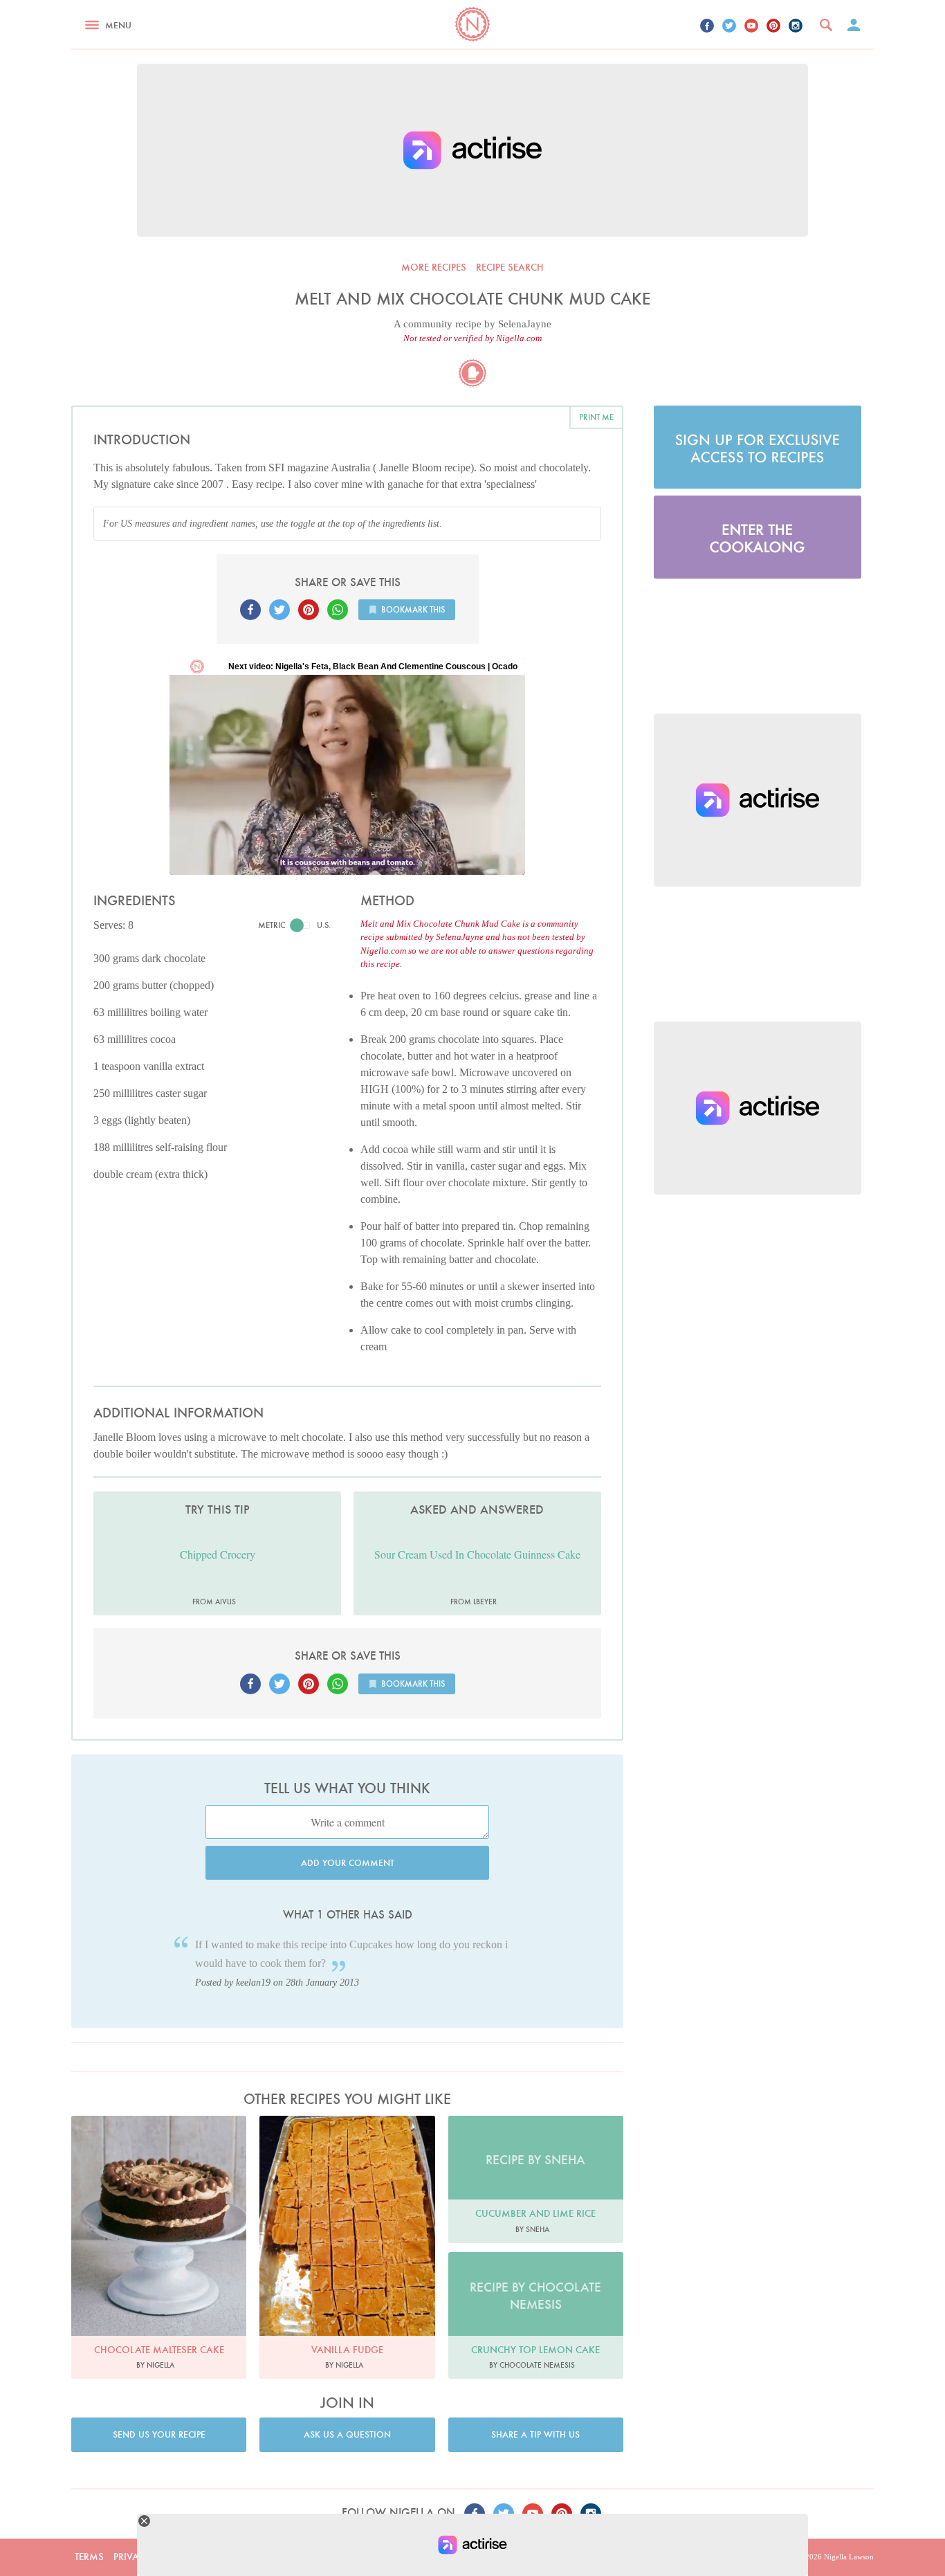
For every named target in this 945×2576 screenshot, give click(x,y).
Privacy (132, 2557)
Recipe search (510, 267)
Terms (89, 2557)
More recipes (434, 267)
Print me (596, 417)
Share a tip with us (535, 2434)
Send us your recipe (159, 2434)
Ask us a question (347, 2434)
